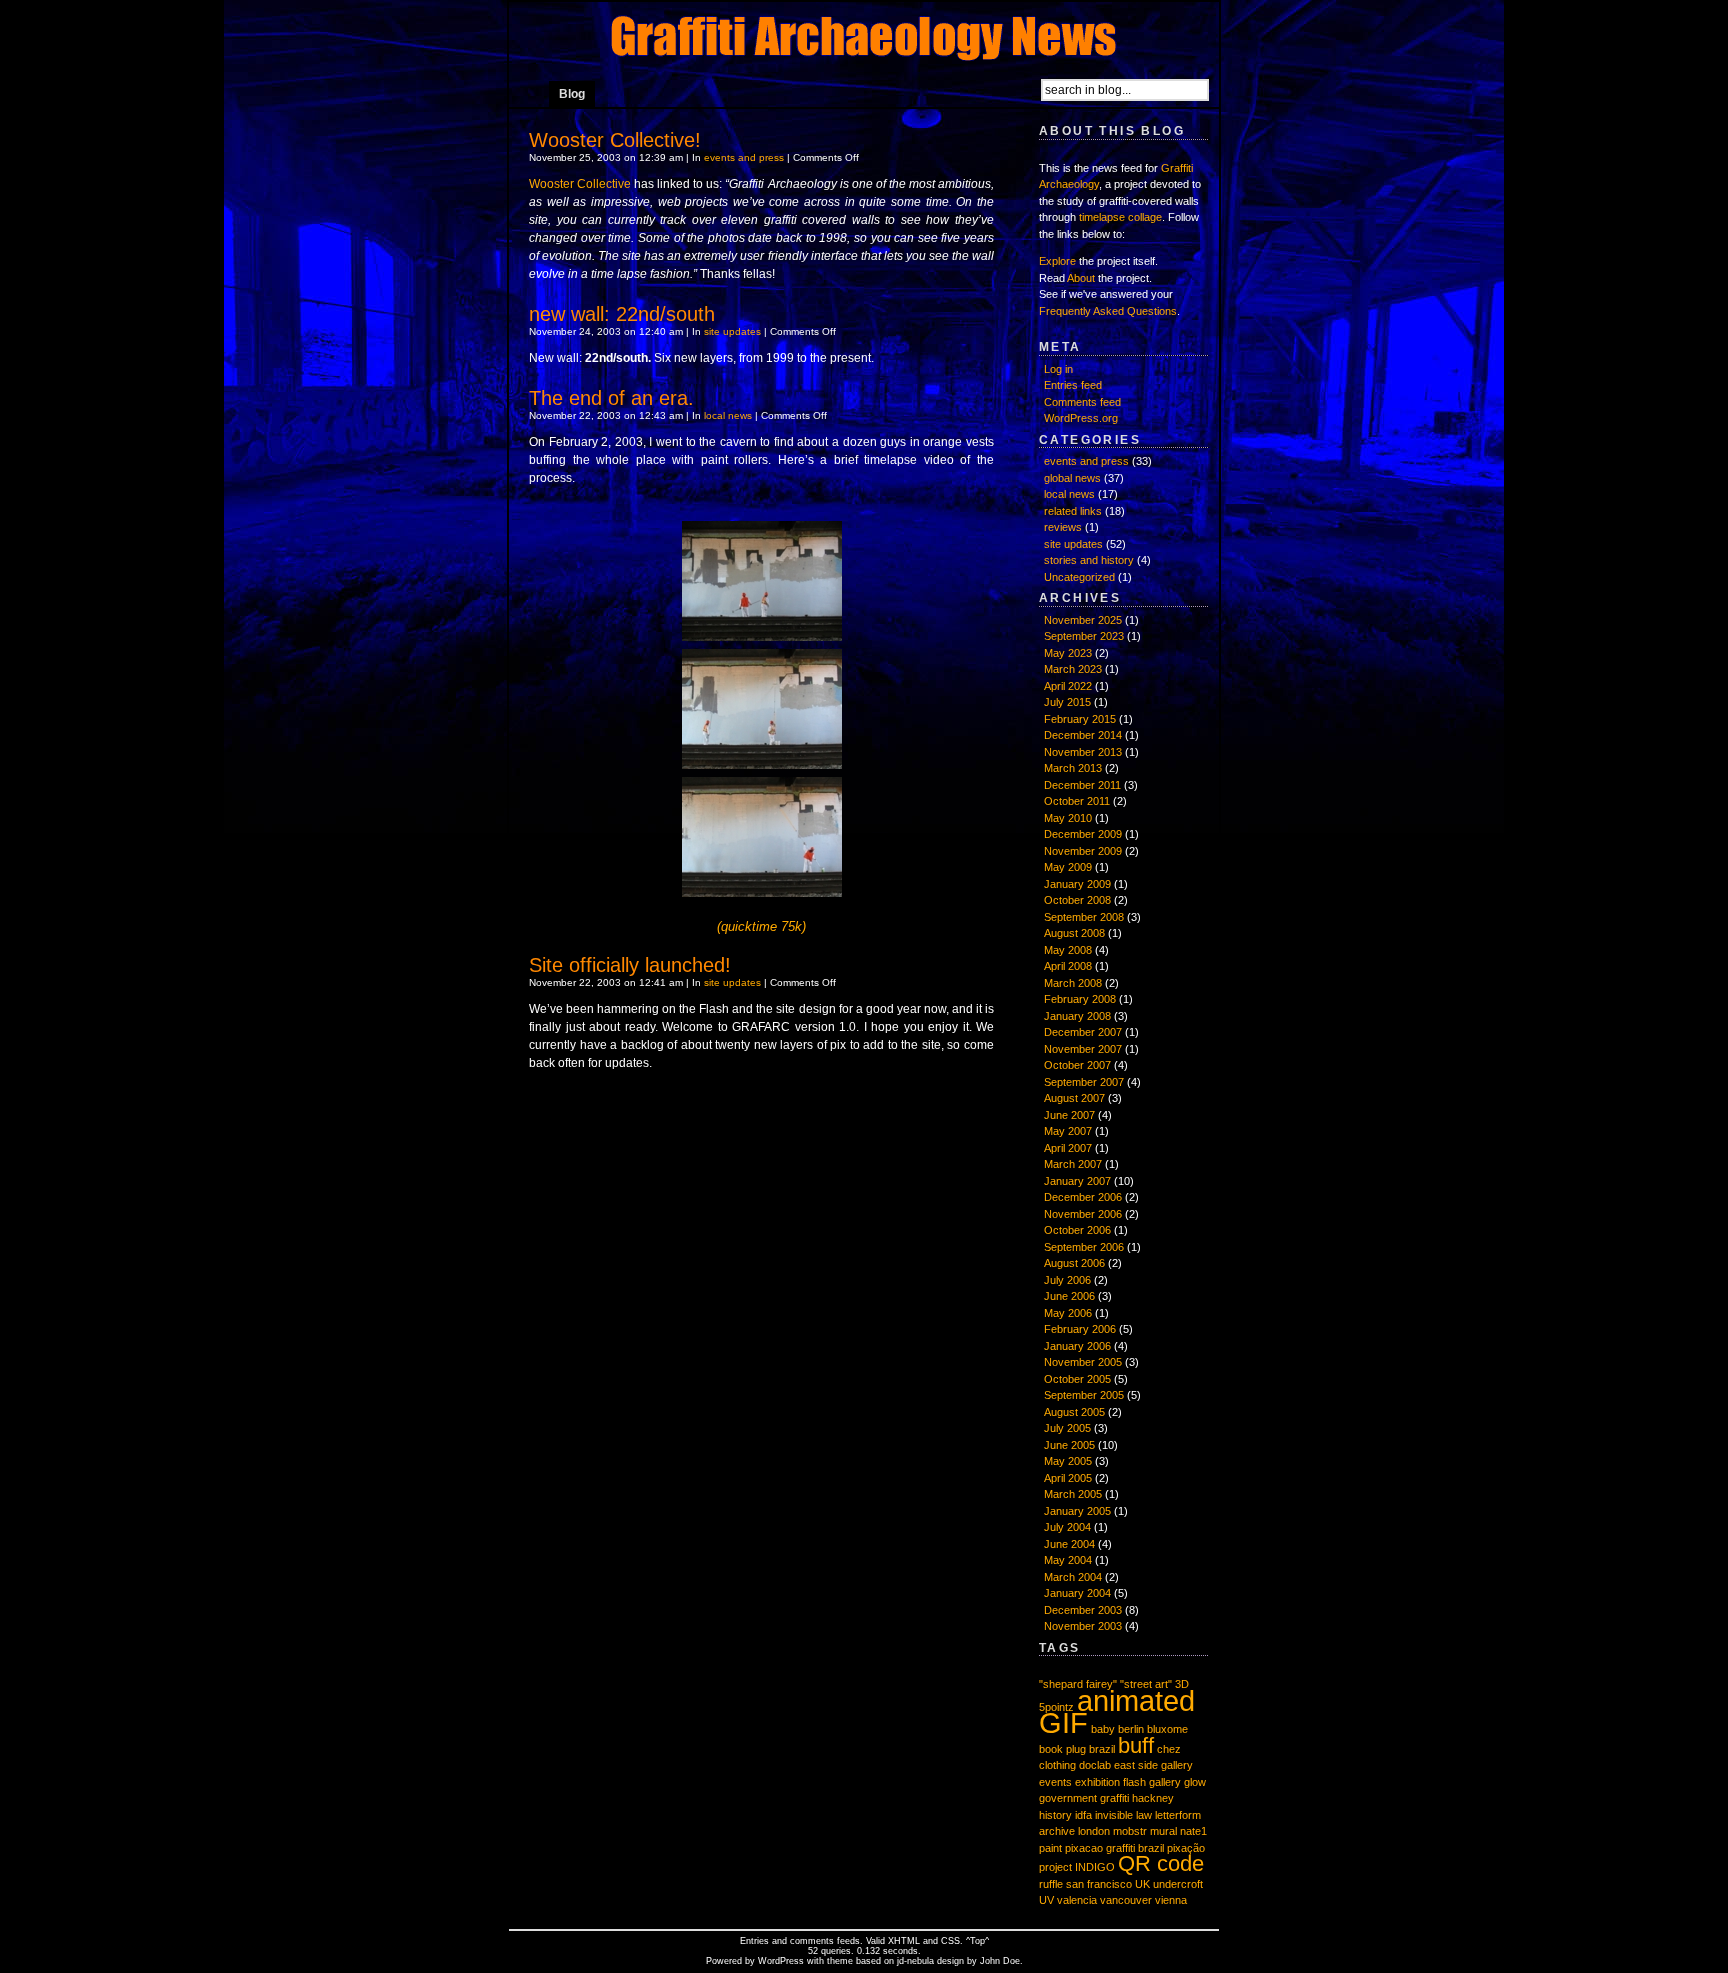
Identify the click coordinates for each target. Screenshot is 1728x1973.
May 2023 (1068, 653)
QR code (1161, 1863)
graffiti (1114, 1798)
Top (977, 1941)
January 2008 (1077, 1016)
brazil (1102, 1749)
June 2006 (1069, 1296)
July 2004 (1067, 1527)
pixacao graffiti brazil (1114, 1848)
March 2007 (1073, 1164)
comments (812, 1941)
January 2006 (1077, 1346)
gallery (1165, 1782)
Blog (572, 94)
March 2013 (1073, 768)
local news (728, 415)
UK (1142, 1884)
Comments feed (1082, 402)
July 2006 (1067, 1280)
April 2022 (1068, 686)
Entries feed (1073, 385)
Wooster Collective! (615, 140)
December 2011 (1082, 785)
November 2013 (1083, 752)
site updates (732, 331)
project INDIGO (1077, 1867)
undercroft (1178, 1884)
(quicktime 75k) (761, 926)
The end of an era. (611, 398)
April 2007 (1068, 1148)
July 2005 (1067, 1428)
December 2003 (1083, 1610)
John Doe (1000, 1961)
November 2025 (1083, 620)
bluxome (1167, 1729)
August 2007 (1074, 1098)
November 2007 (1083, 1049)
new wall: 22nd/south (622, 314)
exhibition (1097, 1782)
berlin (1131, 1729)
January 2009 (1077, 884)
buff (1136, 1745)
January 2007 (1077, 1181)
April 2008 (1068, 966)
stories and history (1089, 560)
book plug (1062, 1749)
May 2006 (1068, 1313)
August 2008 (1074, 933)
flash (1134, 1782)
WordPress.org (1081, 418)
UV (1046, 1900)
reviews (1063, 527)
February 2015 (1080, 719)
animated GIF (1117, 1712)
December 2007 (1083, 1032)
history (1055, 1815)
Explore (1057, 261)
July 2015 (1067, 702)
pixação (1186, 1848)
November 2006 (1083, 1214)
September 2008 (1084, 917)
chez (1169, 1749)
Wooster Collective (580, 184)
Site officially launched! (630, 965)
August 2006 (1074, 1263)
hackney (1153, 1798)
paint (1050, 1848)
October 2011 (1077, 801)
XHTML (904, 1941)
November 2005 (1083, 1362)
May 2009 (1068, 867)
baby (1103, 1729)
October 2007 (1077, 1065)
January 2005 (1077, 1511)
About (1081, 278)
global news (1072, 478)
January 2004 (1077, 1593)
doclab (1095, 1765)
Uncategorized (1079, 577)
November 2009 (1083, 851)
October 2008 (1077, 900)
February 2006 (1080, 1329)
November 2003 (1083, 1626)
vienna (1171, 1900)
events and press (744, 157)
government (1068, 1798)
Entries (754, 1941)
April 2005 (1068, 1478)
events (1055, 1782)
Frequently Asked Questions (1108, 311)
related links (1073, 511)
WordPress (781, 1961)
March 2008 (1073, 983)
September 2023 (1084, 636)
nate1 (1193, 1831)
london (1094, 1831)
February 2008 (1080, 999)
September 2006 (1084, 1247)
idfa (1083, 1815)
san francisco (1099, 1884)
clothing (1057, 1765)
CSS (950, 1941)
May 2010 (1068, 818)
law (1144, 1815)
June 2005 (1069, 1445)
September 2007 (1084, 1082)
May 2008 (1068, 950)
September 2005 (1084, 1395)
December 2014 (1083, 735)
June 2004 (1069, 1544)
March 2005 (1073, 1494)
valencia (1077, 1900)
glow (1195, 1782)
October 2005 (1077, 1379)
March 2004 (1073, 1577)
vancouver (1126, 1900)
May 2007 (1068, 1131)
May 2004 (1068, 1560)
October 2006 (1077, 1230)
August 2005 (1074, 1412)
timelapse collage (1120, 217)
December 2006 (1083, 1197)
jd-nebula (915, 1961)
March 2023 (1073, 669)
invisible (1114, 1815)
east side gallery (1153, 1765)
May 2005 (1068, 1461)
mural (1163, 1831)
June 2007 (1069, 1115)
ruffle (1051, 1884)
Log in (1058, 369)
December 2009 (1083, 834)
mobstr (1130, 1831)
